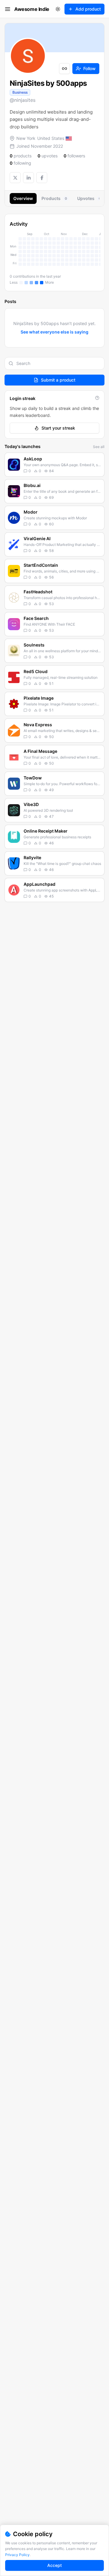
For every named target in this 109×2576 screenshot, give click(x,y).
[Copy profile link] (64, 69)
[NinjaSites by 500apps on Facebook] (42, 178)
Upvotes (89, 198)
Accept (54, 2565)
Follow (89, 68)
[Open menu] (8, 9)
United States (51, 138)
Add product (88, 9)
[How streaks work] (97, 398)
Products (54, 198)
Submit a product (58, 380)
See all (99, 447)
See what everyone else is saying (54, 332)
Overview (23, 198)
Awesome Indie (32, 9)
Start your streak (58, 428)
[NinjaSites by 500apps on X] (15, 178)
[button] (54, 465)
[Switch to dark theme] (58, 9)
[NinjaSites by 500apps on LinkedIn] (28, 178)
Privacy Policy (17, 2555)
